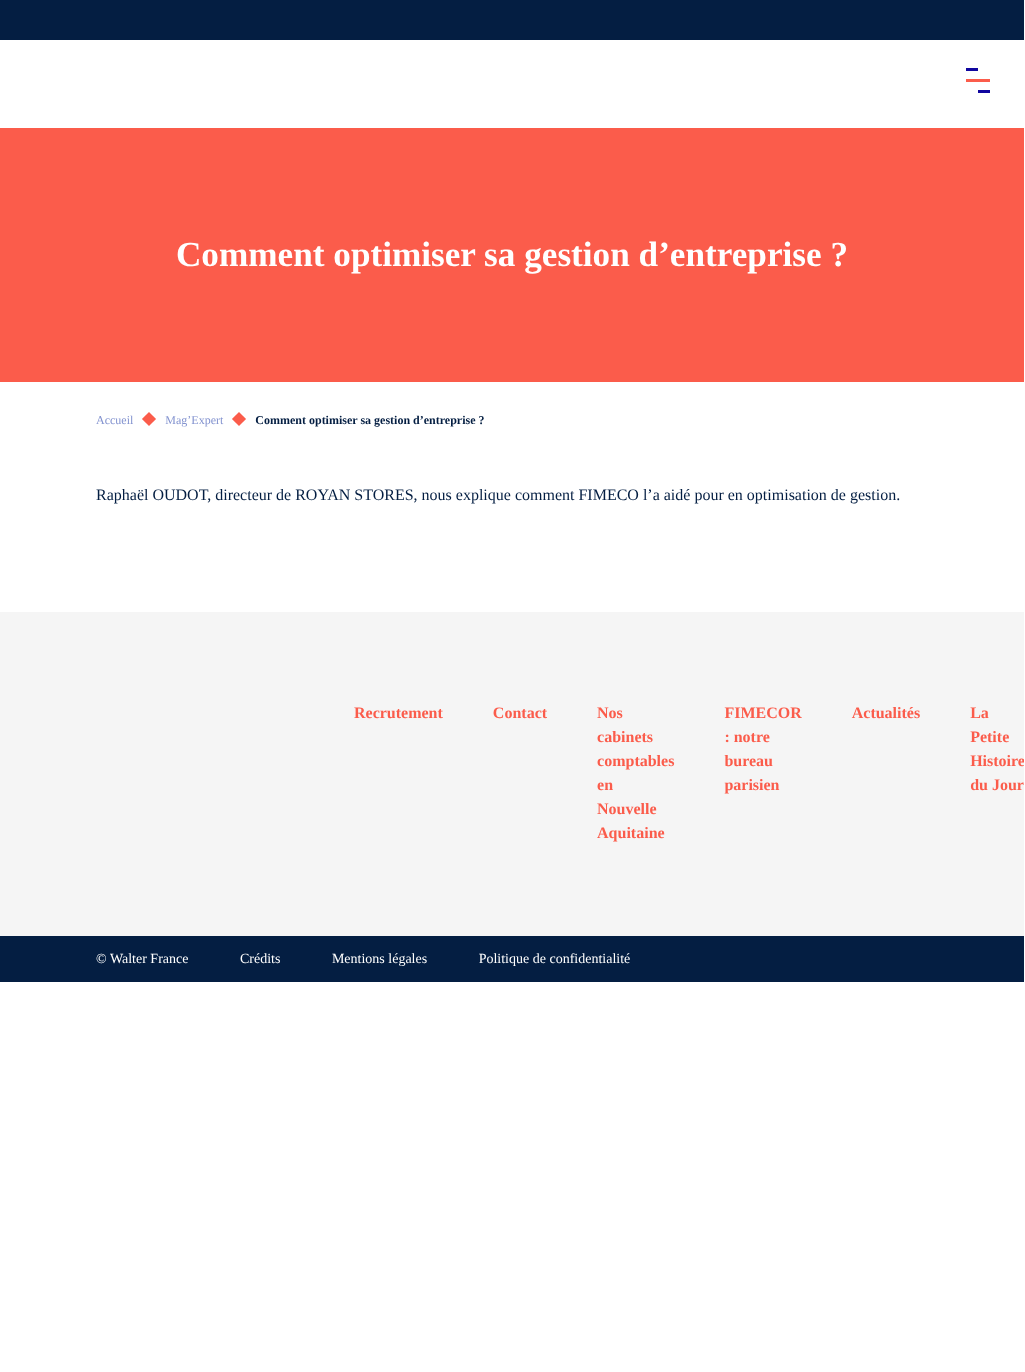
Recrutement (398, 713)
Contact (520, 713)
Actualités (886, 713)
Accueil (114, 420)
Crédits (260, 959)
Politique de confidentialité (555, 959)
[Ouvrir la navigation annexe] (32, 20)
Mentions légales (379, 959)
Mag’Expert (194, 420)
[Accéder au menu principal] (978, 80)
